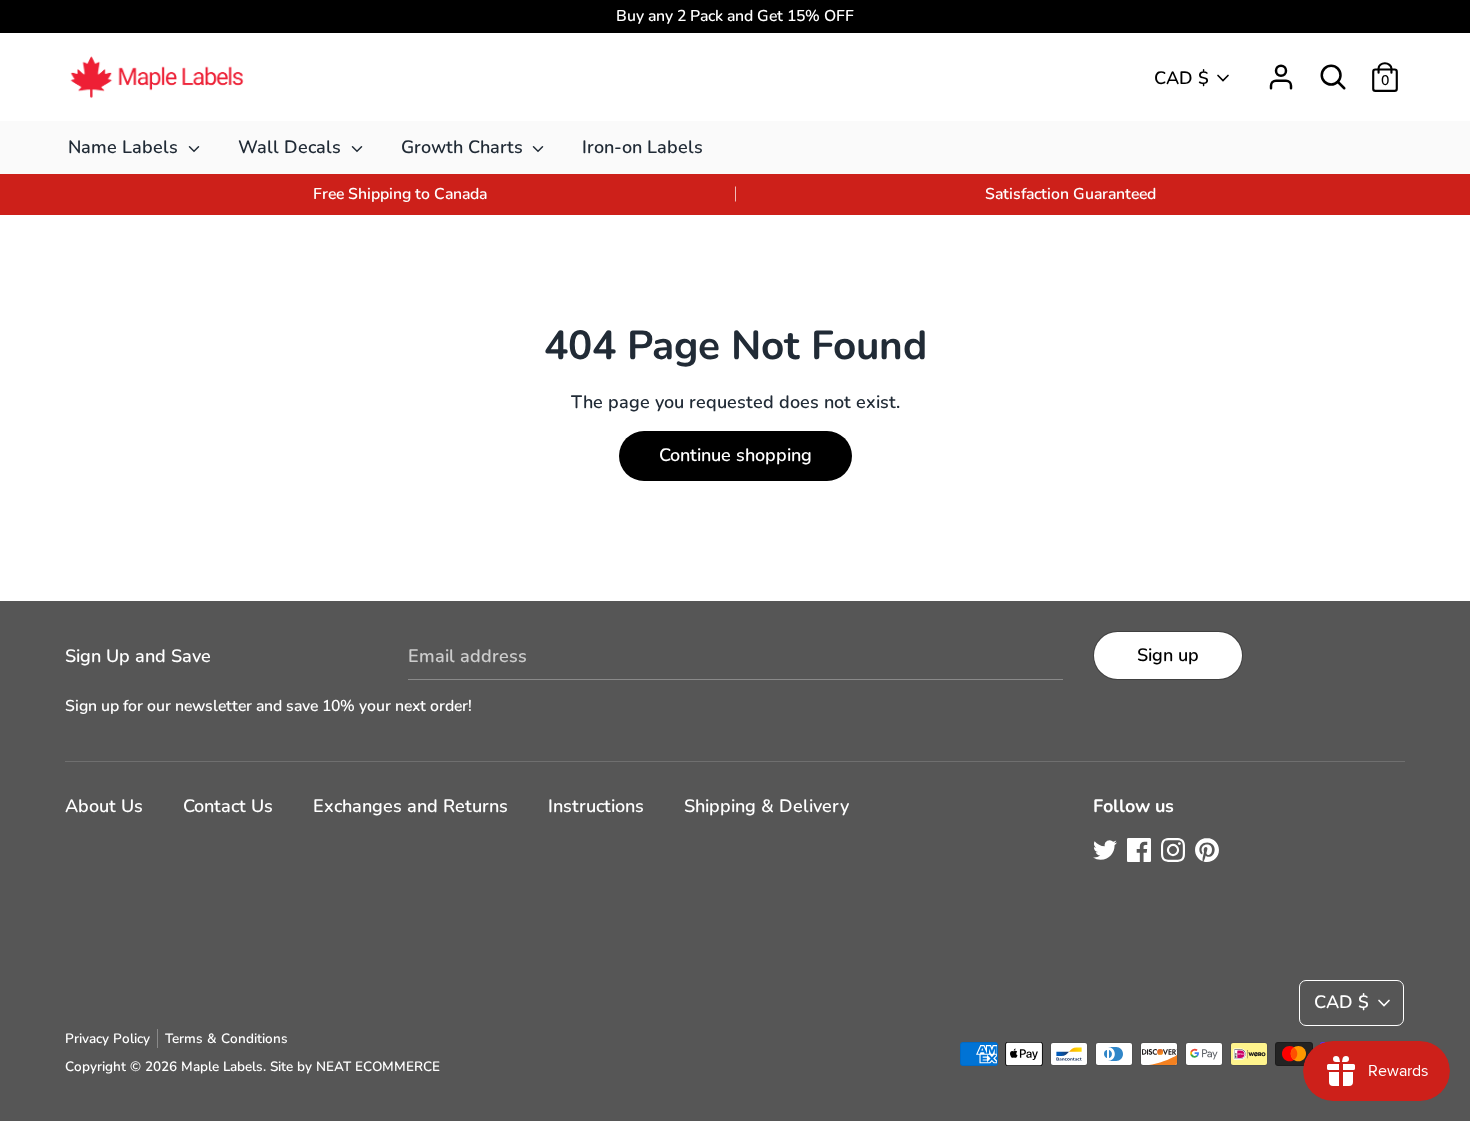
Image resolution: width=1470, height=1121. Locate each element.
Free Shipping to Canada (400, 194)
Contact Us (228, 806)
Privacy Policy (107, 1038)
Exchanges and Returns (410, 806)
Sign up (1168, 655)
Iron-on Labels (642, 147)
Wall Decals (292, 147)
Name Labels (125, 147)
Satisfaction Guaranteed (1070, 194)
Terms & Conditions (226, 1038)
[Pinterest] (1207, 850)
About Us (104, 806)
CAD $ (1181, 78)
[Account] (1281, 71)
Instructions (596, 806)
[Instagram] (1173, 850)
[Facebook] (1139, 850)
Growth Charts (464, 147)
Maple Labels (222, 1066)
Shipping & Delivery (766, 806)
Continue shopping (735, 455)
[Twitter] (1105, 850)
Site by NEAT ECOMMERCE (355, 1066)
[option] (400, 194)
